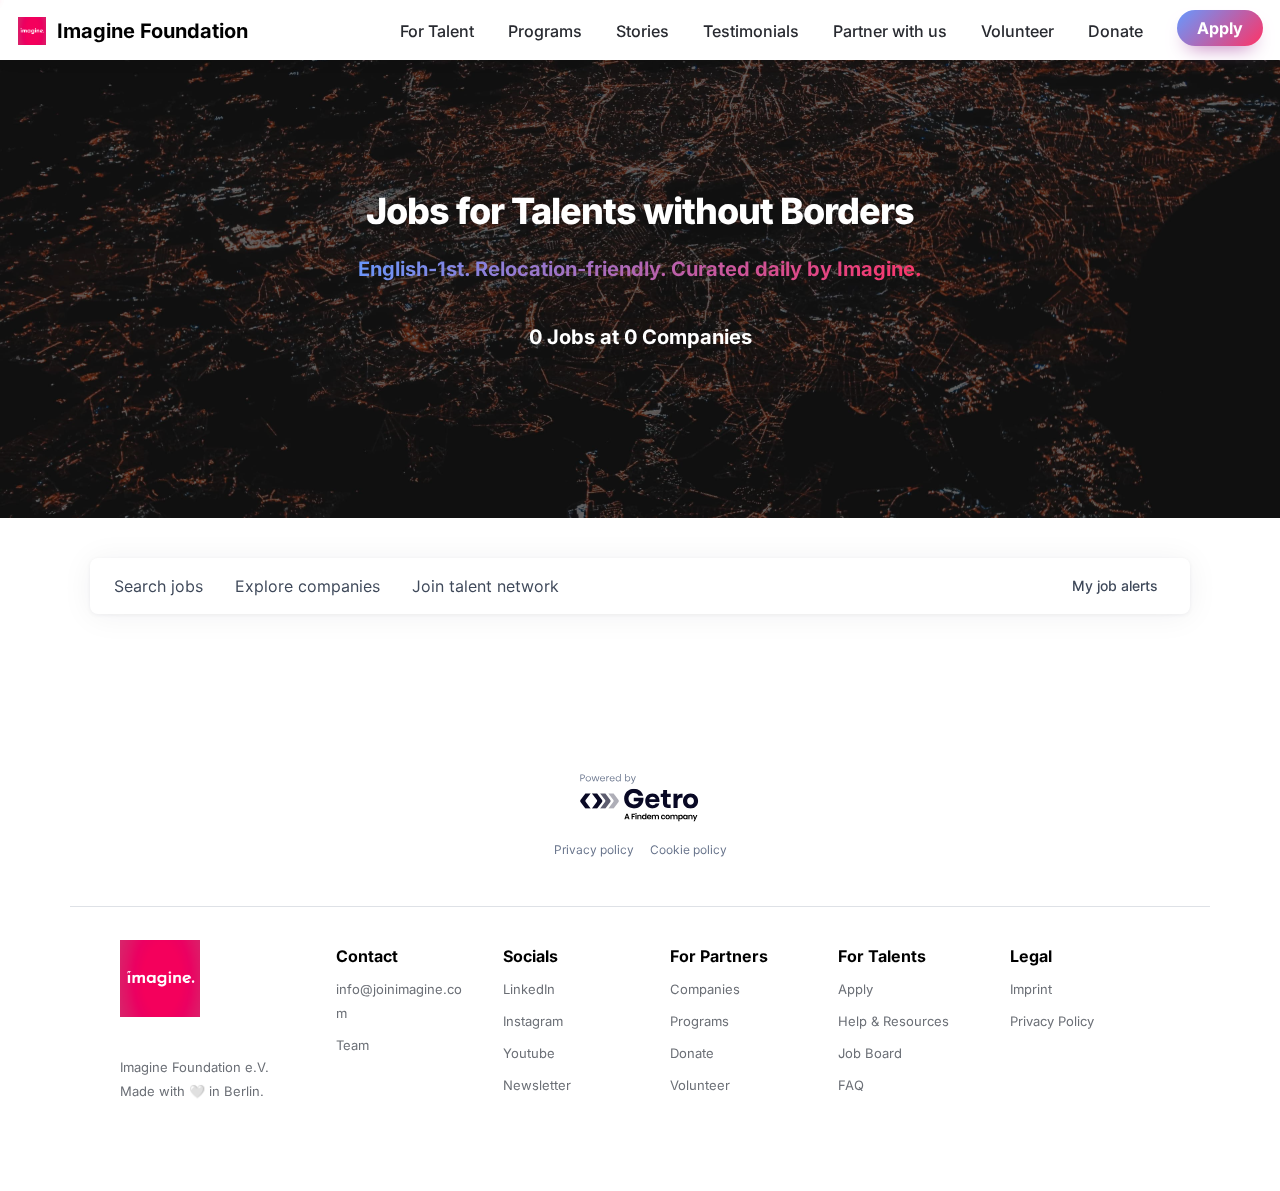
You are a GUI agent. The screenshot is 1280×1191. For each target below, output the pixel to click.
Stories (642, 31)
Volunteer (1017, 31)
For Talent (437, 31)
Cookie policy (688, 849)
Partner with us (890, 31)
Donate (1115, 31)
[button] (32, 30)
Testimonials (751, 31)
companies (307, 586)
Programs (545, 31)
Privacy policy (594, 849)
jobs (158, 586)
